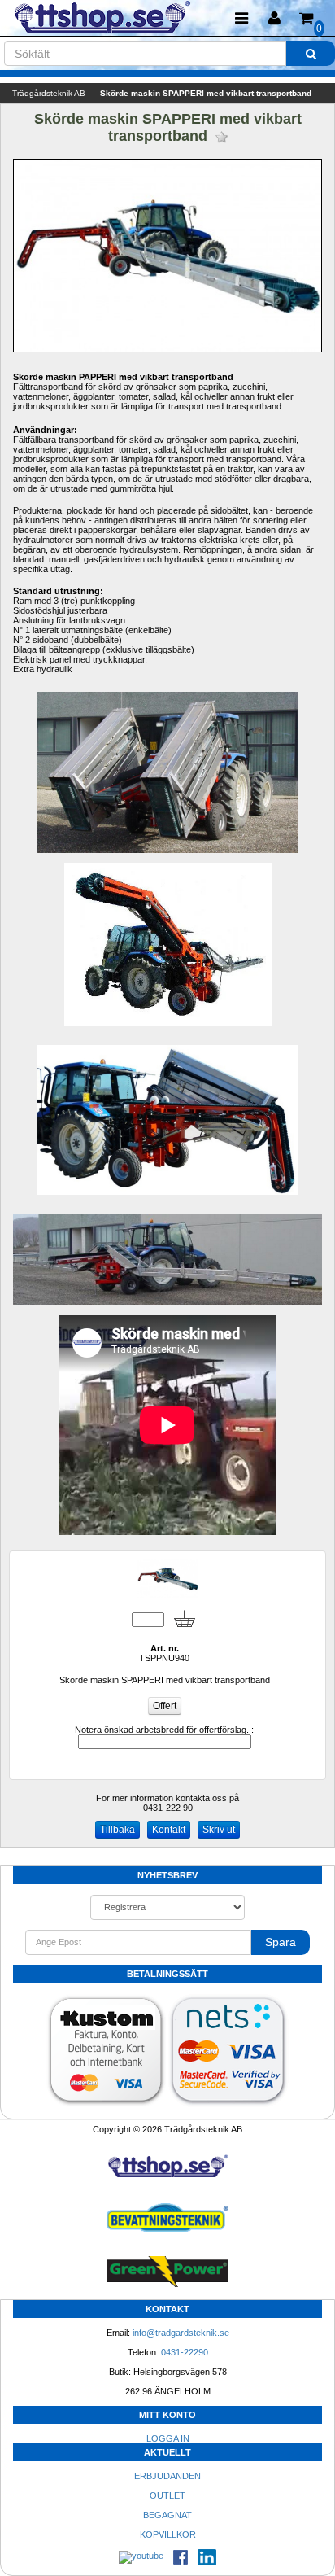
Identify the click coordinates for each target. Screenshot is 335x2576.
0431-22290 (185, 2352)
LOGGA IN (168, 2438)
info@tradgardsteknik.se (181, 2333)
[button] (274, 18)
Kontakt (169, 1830)
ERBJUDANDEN (167, 2476)
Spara (281, 1942)
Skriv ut (219, 1830)
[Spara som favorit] (222, 137)
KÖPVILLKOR (168, 2534)
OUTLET (167, 2495)
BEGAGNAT (167, 2515)
